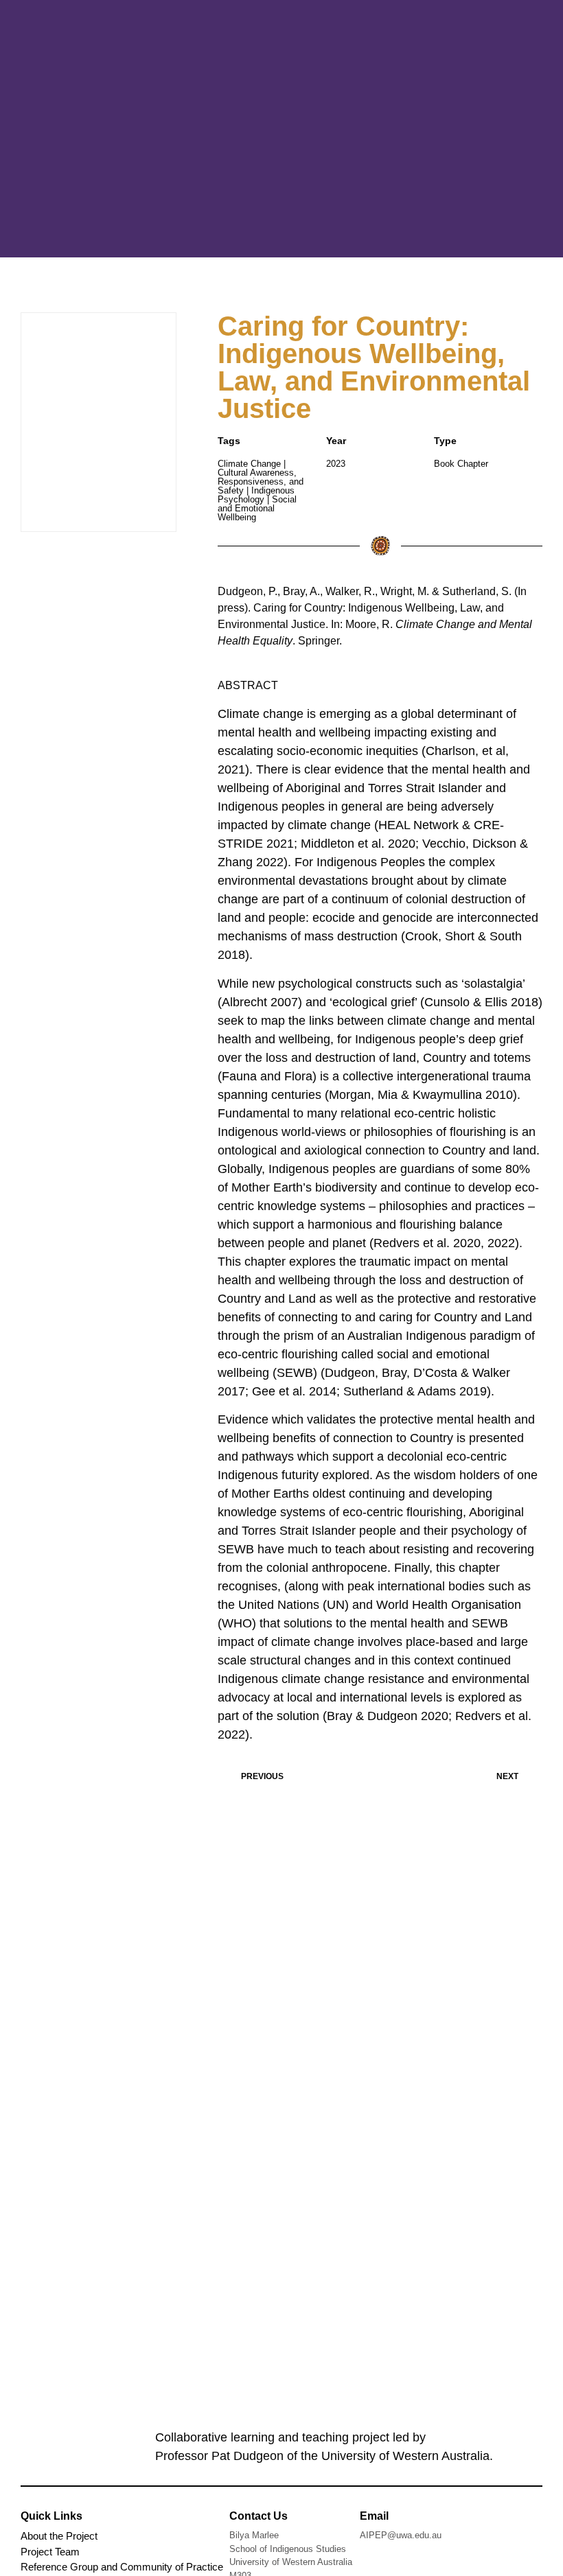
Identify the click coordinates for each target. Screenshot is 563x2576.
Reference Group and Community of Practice (122, 2567)
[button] (505, 129)
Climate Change (249, 464)
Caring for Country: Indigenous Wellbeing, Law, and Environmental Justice (374, 367)
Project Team (50, 2552)
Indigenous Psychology (256, 495)
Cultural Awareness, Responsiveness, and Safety (261, 481)
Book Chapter (461, 464)
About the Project (59, 2536)
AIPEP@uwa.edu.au (401, 2535)
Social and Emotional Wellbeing (257, 508)
